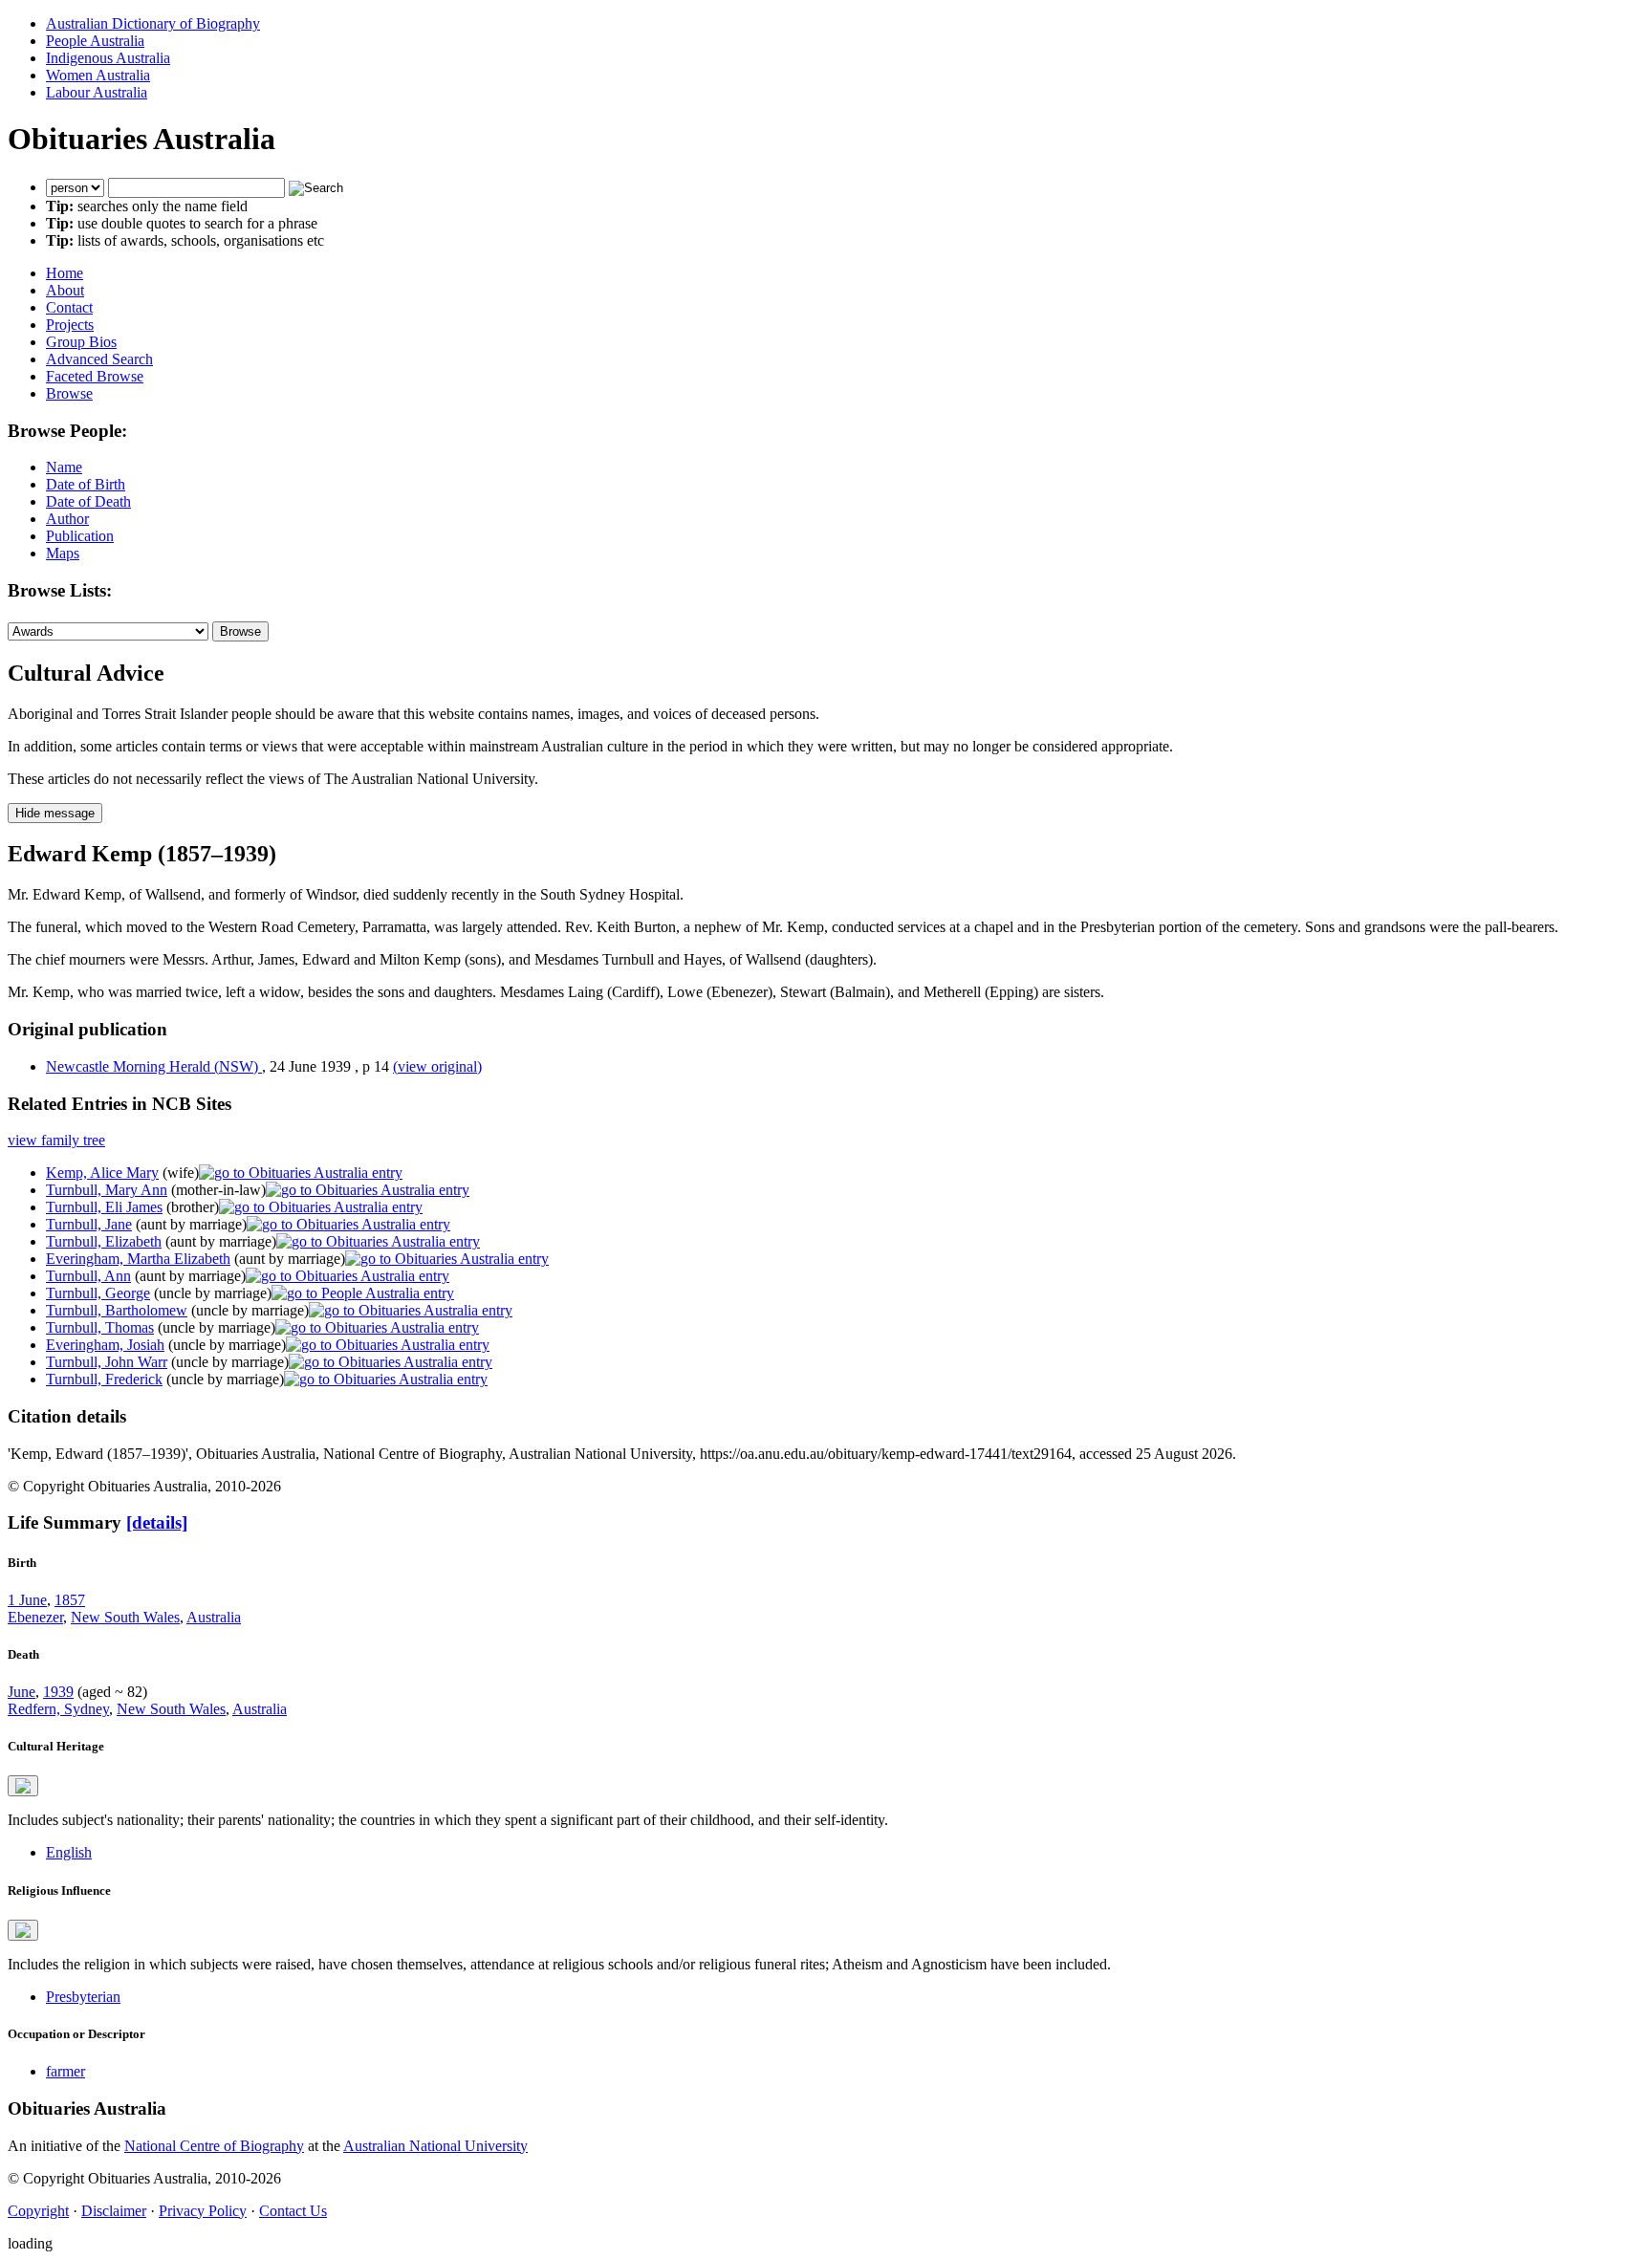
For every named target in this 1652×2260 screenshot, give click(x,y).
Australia (214, 1617)
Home (65, 273)
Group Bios (81, 342)
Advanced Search (99, 359)
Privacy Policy (203, 2211)
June (22, 1692)
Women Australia (98, 75)
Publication (80, 536)
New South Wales (125, 1617)
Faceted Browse (95, 376)
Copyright (38, 2211)
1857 (70, 1600)
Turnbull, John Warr (107, 1362)
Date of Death (88, 501)
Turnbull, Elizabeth (104, 1241)
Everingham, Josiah (105, 1345)
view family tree (56, 1140)
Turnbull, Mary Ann (107, 1190)
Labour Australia (97, 92)
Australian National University (435, 2146)
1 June (27, 1600)
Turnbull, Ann (88, 1276)
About (65, 290)
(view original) (437, 1066)
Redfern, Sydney (58, 1709)
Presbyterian (83, 1997)
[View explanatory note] (23, 1786)
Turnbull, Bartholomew (117, 1310)
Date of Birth (86, 484)
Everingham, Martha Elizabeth (138, 1259)
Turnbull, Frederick (104, 1379)
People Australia (95, 41)
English (69, 1852)
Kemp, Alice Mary (102, 1173)
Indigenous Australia (108, 58)
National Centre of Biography (214, 2146)
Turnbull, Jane (89, 1224)
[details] (157, 1522)
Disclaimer (114, 2211)
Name (64, 467)
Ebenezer (35, 1617)
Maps (63, 553)
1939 (58, 1692)
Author (67, 519)
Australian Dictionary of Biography (153, 23)
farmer (65, 2071)
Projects (70, 325)
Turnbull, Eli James (104, 1207)
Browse (69, 393)
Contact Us (293, 2211)
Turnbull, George (98, 1293)
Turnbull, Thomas (100, 1327)
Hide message (55, 813)
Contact (69, 307)
